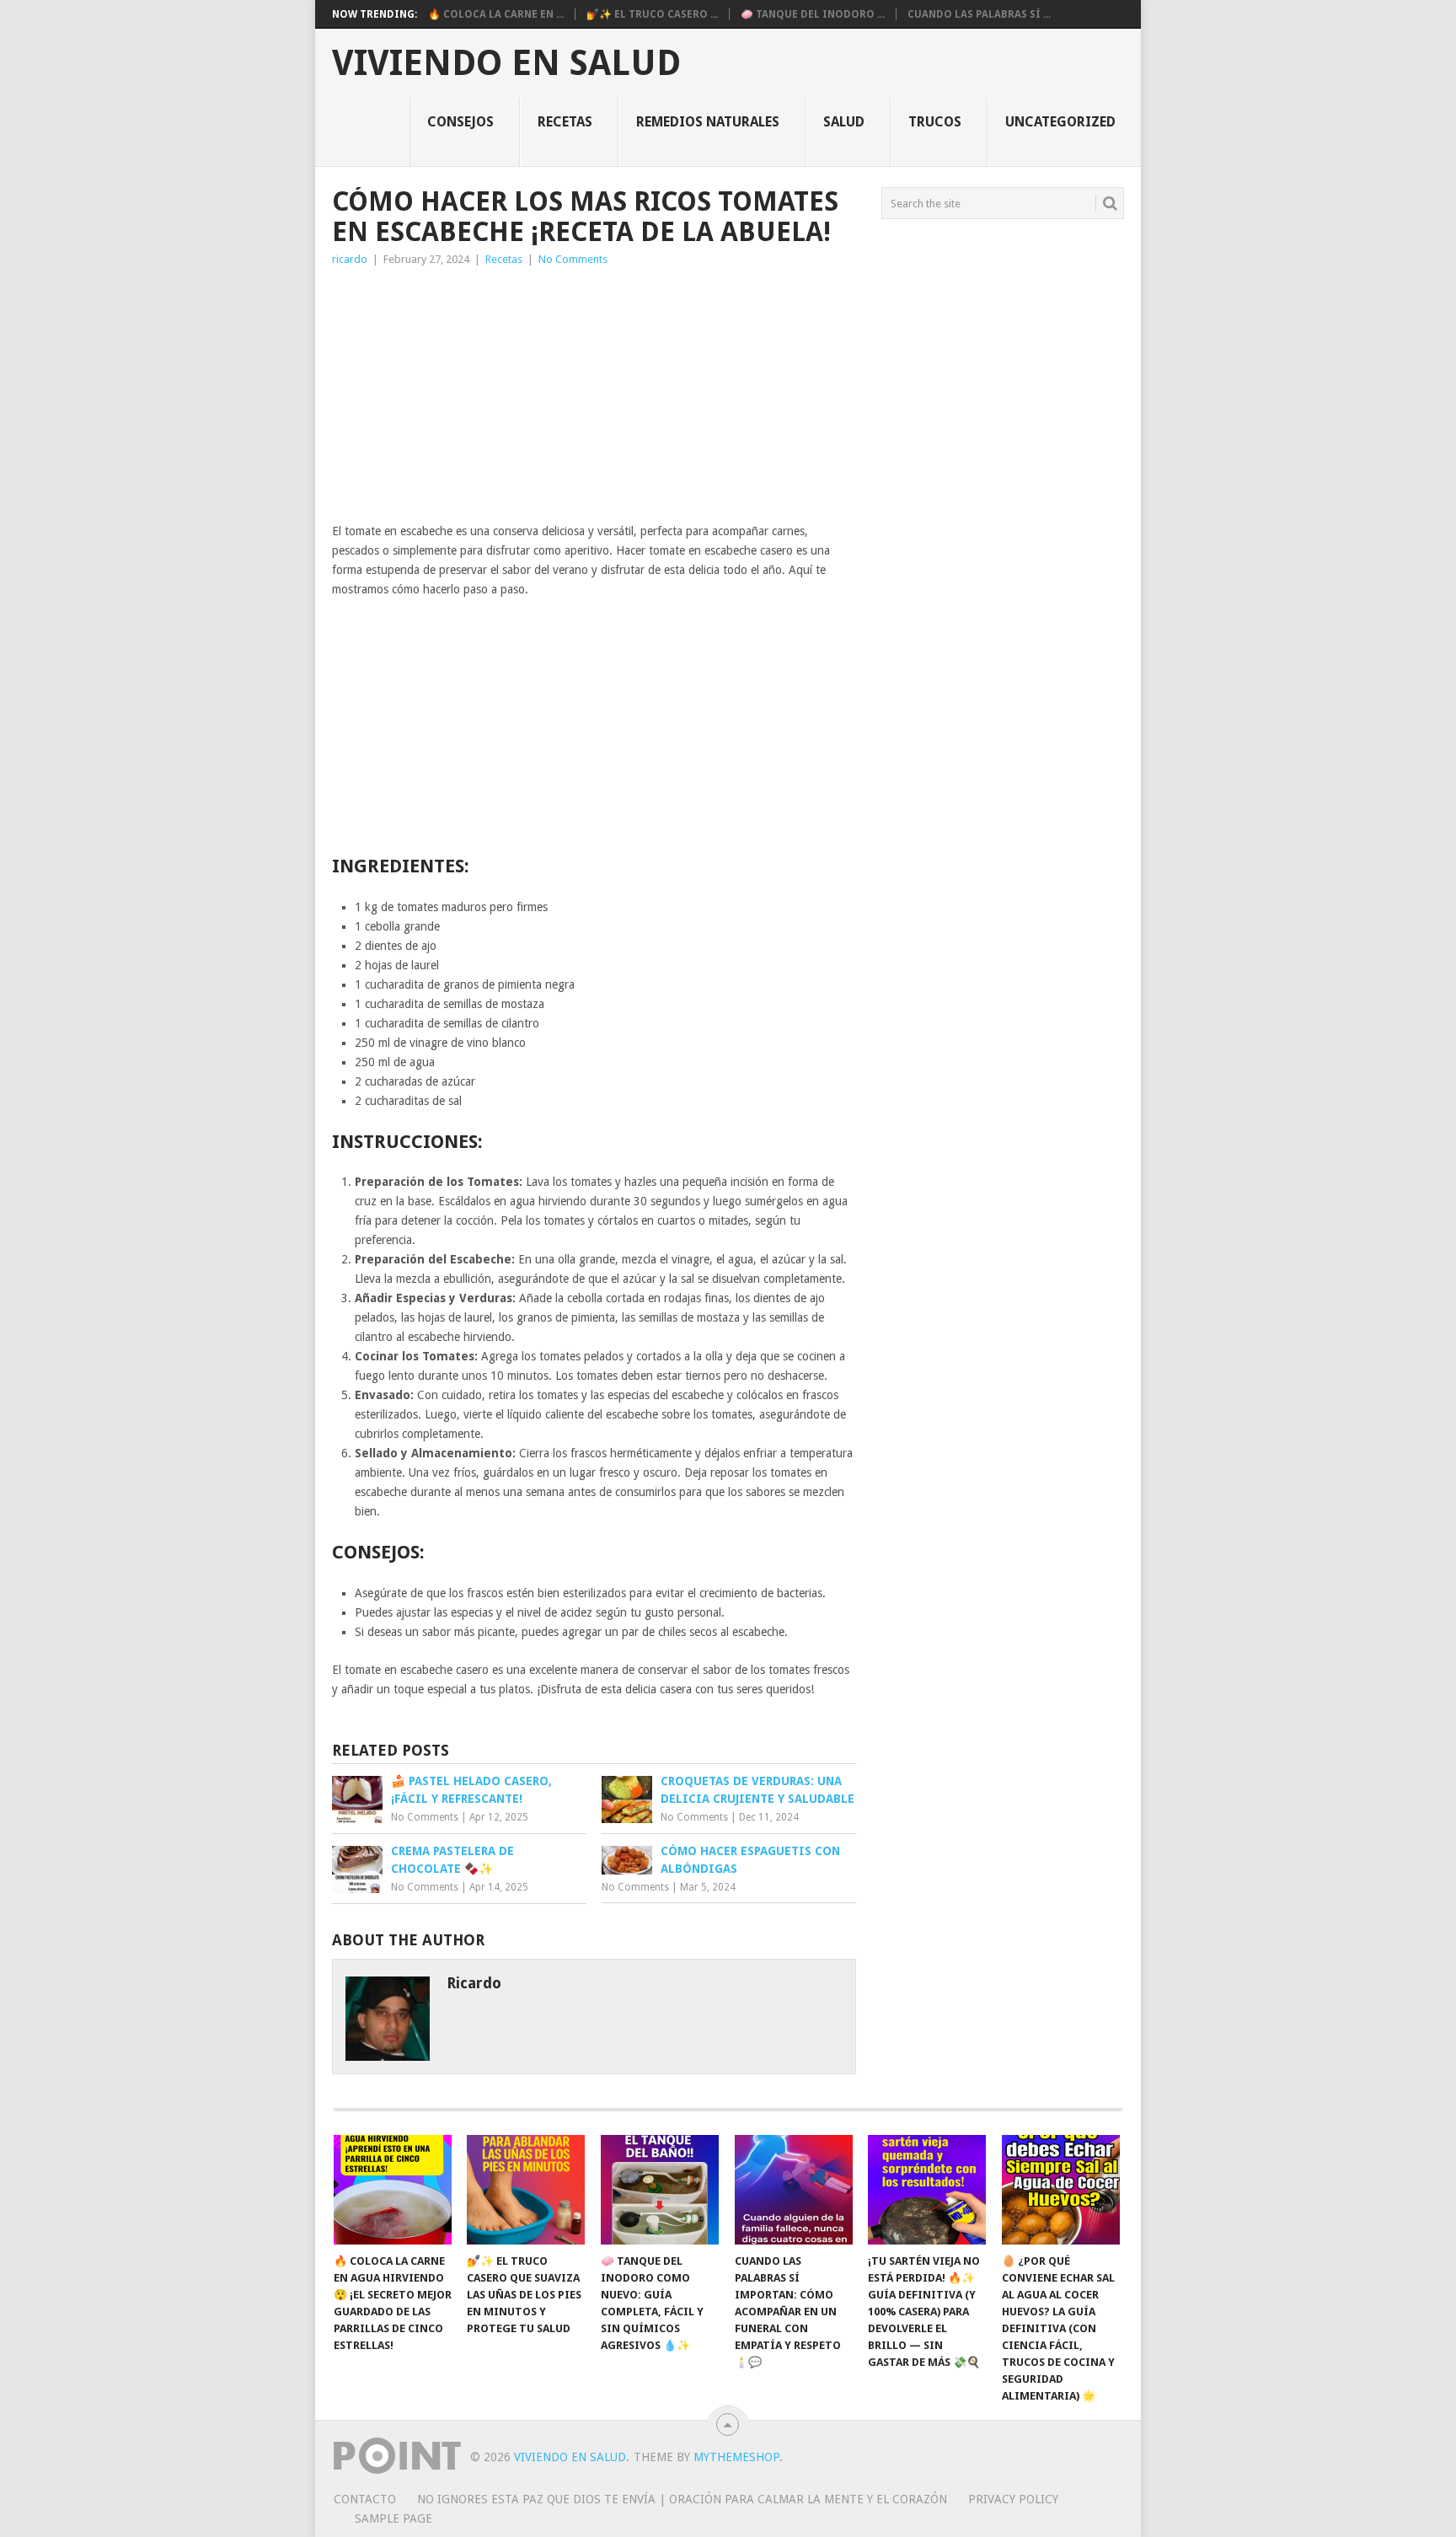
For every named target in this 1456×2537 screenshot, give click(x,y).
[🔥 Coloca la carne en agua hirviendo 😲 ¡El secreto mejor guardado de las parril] (393, 2190)
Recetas (565, 122)
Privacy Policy (1013, 2499)
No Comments (573, 259)
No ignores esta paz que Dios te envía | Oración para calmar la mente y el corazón (682, 2499)
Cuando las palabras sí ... (979, 14)
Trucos (935, 122)
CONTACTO (365, 2499)
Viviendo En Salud (506, 63)
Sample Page (393, 2518)
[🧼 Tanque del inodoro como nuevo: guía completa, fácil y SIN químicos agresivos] (660, 2190)
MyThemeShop (736, 2457)
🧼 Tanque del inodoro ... (813, 14)
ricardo (350, 259)
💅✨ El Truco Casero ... (652, 14)
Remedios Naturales (708, 122)
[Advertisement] (594, 395)
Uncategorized (1060, 122)
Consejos (460, 122)
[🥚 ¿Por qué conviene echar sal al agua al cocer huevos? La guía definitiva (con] (1061, 2190)
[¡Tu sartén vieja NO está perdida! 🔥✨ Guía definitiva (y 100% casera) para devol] (927, 2190)
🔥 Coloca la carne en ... (496, 14)
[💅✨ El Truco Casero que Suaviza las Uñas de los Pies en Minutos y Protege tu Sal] (526, 2190)
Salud (844, 122)
